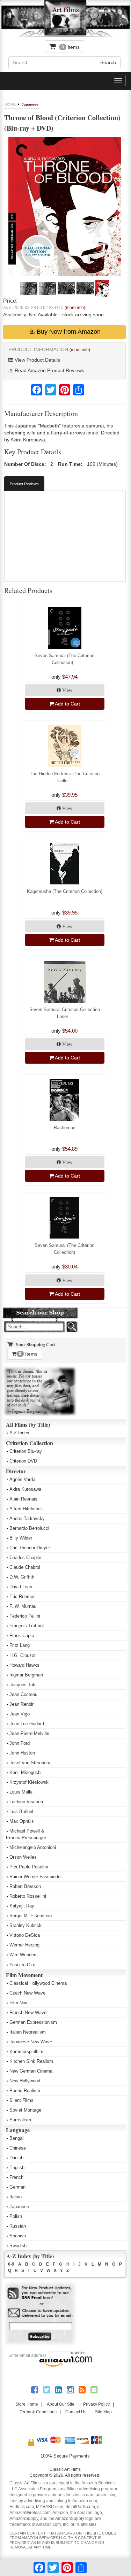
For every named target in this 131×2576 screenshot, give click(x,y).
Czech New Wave (27, 1993)
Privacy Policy (96, 2404)
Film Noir (19, 2003)
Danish (16, 2158)
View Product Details (37, 360)
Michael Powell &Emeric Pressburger (26, 1834)
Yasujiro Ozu (22, 1965)
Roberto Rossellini (28, 1896)
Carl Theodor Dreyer (30, 1548)
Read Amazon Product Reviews (49, 370)
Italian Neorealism (28, 2032)
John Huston (22, 1753)
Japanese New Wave (31, 2042)
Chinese (18, 2148)
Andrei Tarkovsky (27, 1518)
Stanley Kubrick (26, 1925)
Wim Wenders (24, 1955)
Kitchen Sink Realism (31, 2061)
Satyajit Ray (22, 1906)
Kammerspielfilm (26, 2051)
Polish (16, 2216)
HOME (10, 104)
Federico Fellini (25, 1616)
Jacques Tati (22, 1685)
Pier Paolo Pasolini (29, 1867)
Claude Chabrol (25, 1567)
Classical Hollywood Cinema (38, 1983)
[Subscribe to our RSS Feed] (40, 2293)
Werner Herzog (24, 1945)
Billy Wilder (21, 1538)
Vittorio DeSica (25, 1935)
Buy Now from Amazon (68, 332)
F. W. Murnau (23, 1606)
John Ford (20, 1743)
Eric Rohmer (22, 1596)
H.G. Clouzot (23, 1655)
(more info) (75, 308)
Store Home (27, 2404)
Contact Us (76, 2412)
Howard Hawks (24, 1665)
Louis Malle (21, 1792)
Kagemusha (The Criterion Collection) (65, 891)
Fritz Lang (20, 1645)
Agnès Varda (22, 1479)
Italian (16, 2197)
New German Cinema (31, 2071)
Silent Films (21, 2100)
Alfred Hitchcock (26, 1509)
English (17, 2168)
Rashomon (65, 1128)
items (71, 47)
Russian (18, 2226)
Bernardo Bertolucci (29, 1528)
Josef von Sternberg (30, 1763)
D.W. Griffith (22, 1577)
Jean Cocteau (23, 1694)
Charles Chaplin (25, 1557)
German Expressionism (33, 2022)
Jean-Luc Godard (27, 1724)
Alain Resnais (23, 1499)
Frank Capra (22, 1636)
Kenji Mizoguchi (26, 1772)
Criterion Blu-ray (26, 1451)
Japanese (30, 104)
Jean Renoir (21, 1704)
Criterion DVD (23, 1461)
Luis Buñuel (21, 1811)
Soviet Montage (25, 2110)
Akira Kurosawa (25, 1489)
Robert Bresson (25, 1886)
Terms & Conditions (38, 2412)
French (16, 2177)
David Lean (21, 1587)
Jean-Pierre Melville (29, 1733)
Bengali (17, 2138)
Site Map (103, 2412)
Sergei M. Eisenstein (31, 1916)
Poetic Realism (25, 2091)
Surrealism (20, 2120)
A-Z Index (19, 1433)
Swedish (18, 2246)
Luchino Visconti (26, 1802)
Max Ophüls (22, 1821)
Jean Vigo (20, 1714)
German (17, 2187)
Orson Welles (23, 1857)
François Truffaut (27, 1626)
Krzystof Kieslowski (30, 1782)
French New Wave (28, 2012)
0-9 (11, 2264)
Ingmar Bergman (26, 1675)
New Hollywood (25, 2081)
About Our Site (61, 2404)
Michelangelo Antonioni (33, 1847)
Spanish (18, 2236)
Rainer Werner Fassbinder (36, 1877)
